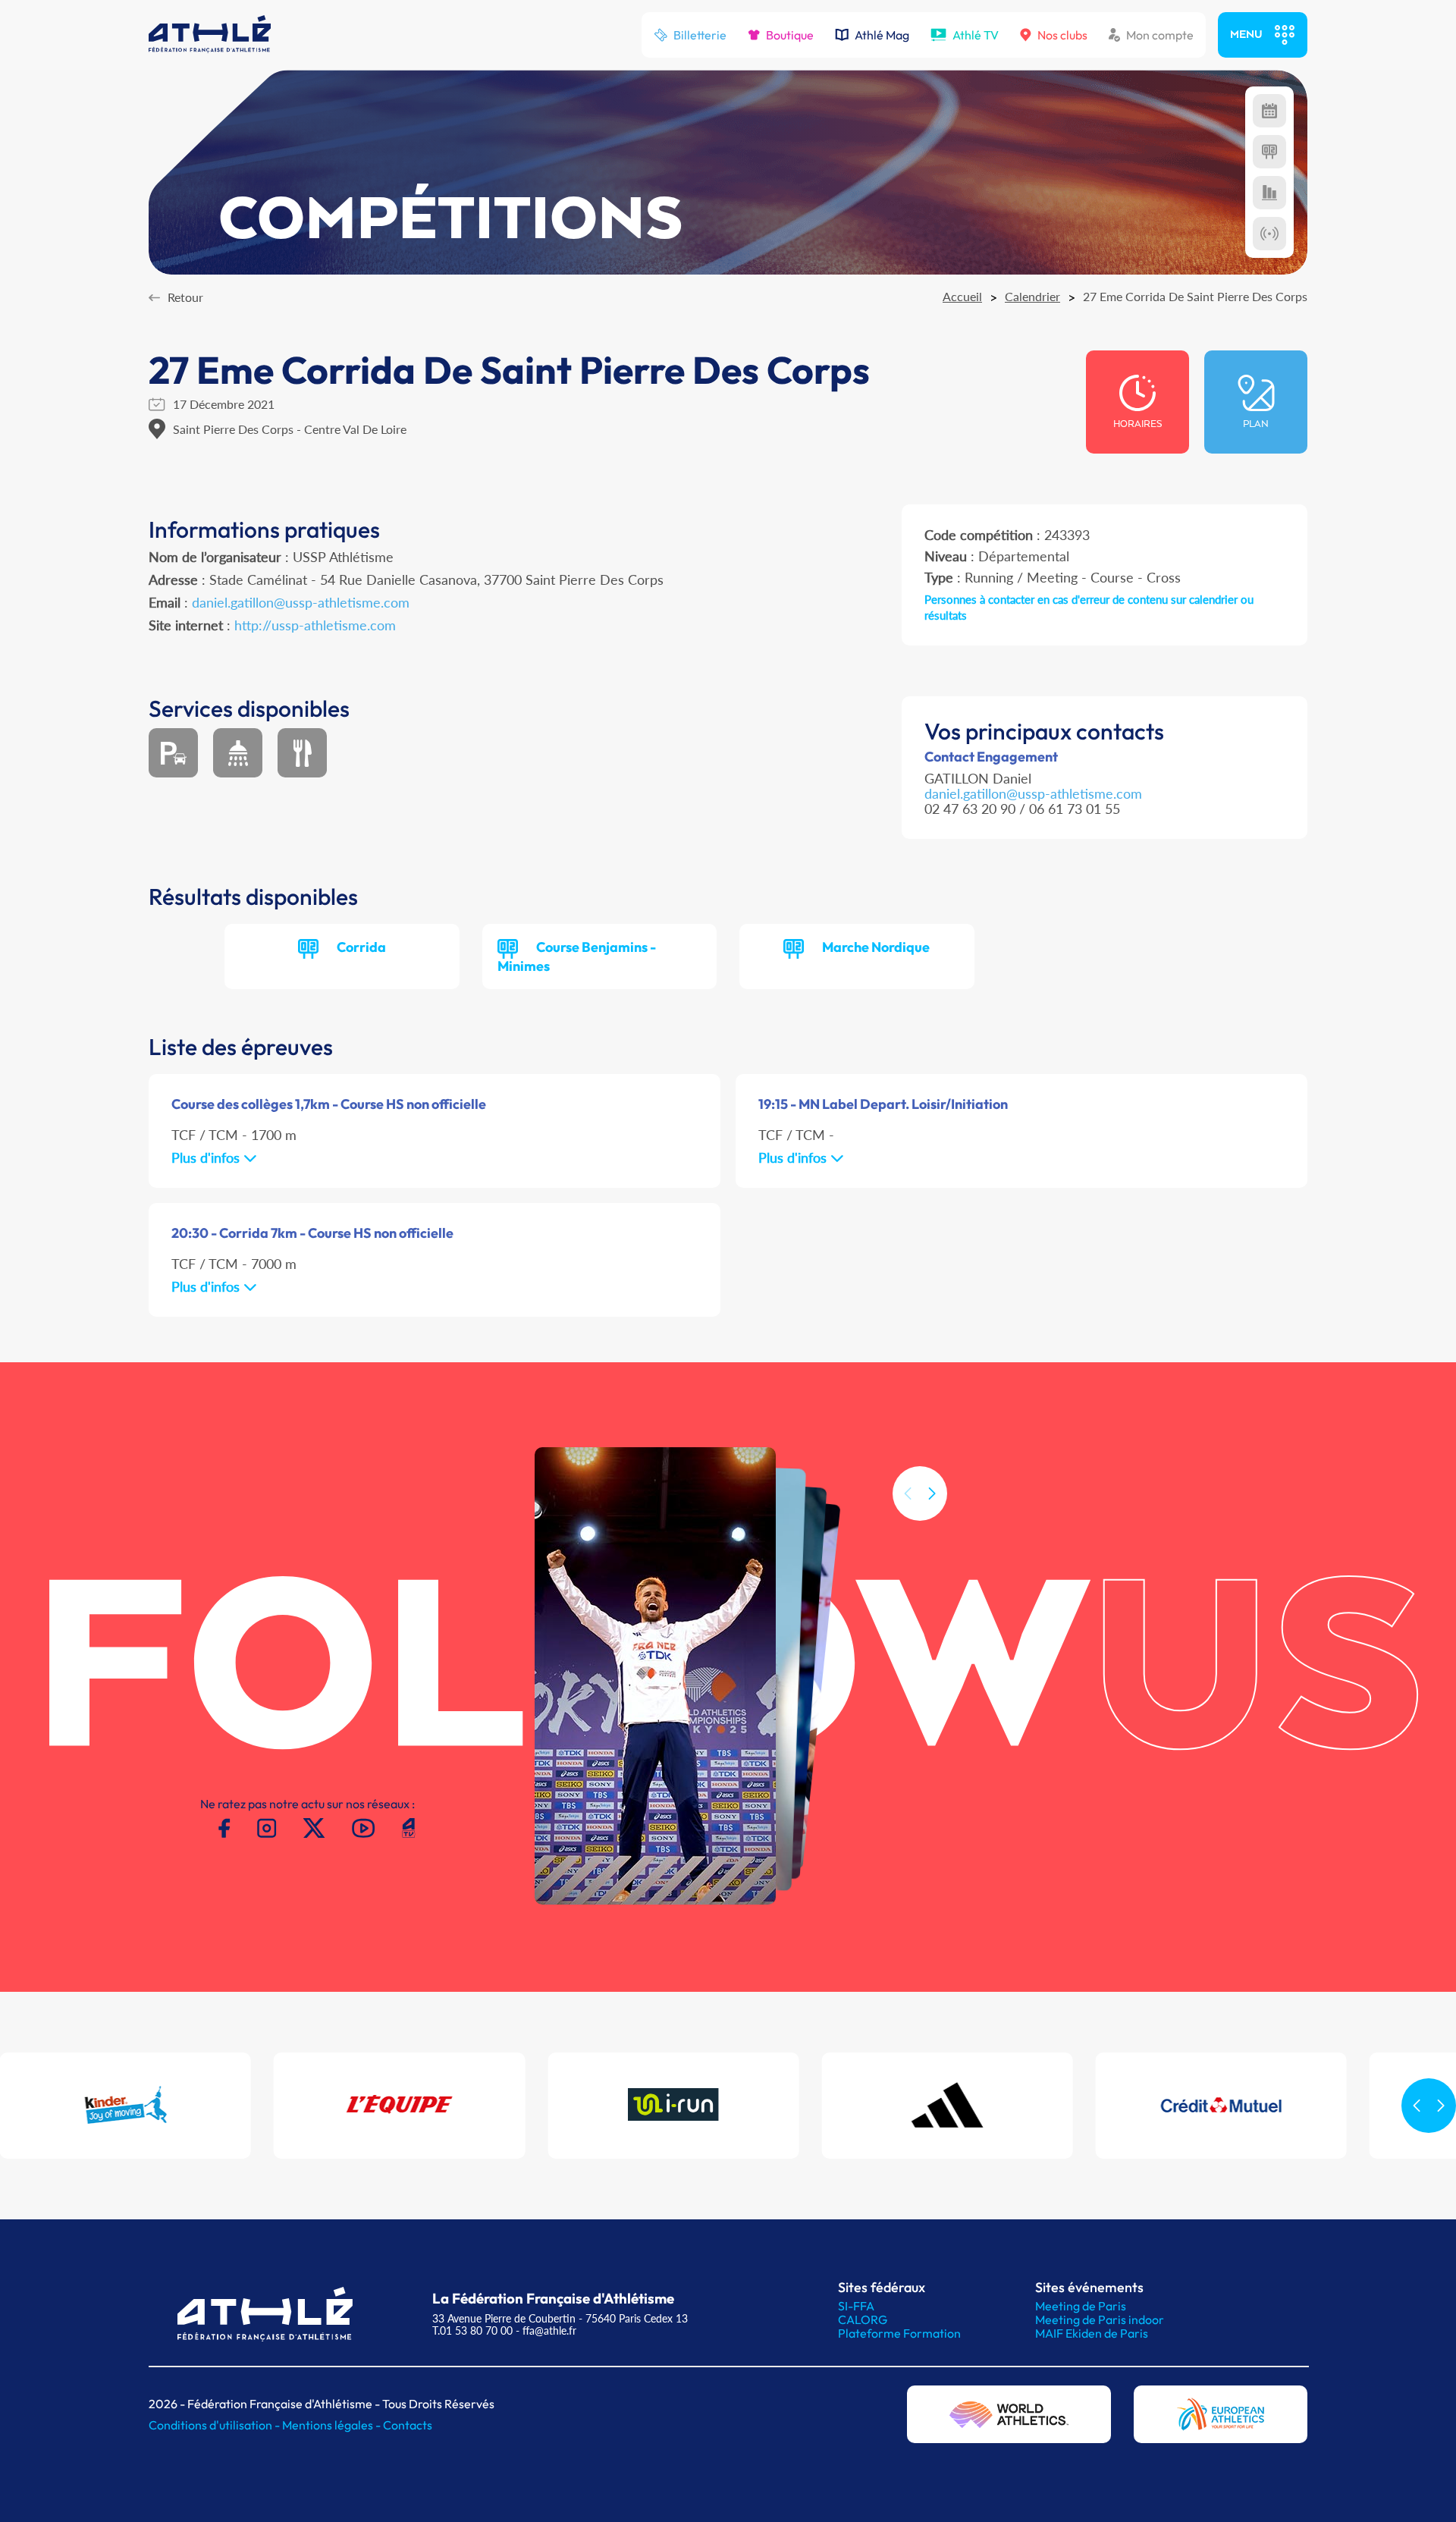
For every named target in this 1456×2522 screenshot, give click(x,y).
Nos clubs (1062, 35)
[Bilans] (1269, 193)
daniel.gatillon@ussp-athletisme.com (301, 602)
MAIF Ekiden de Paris (1092, 2333)
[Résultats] (1269, 152)
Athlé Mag (882, 35)
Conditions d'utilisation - (215, 2425)
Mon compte (1160, 35)
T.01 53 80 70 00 (472, 2330)
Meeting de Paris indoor (1100, 2319)
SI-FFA (856, 2306)
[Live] (1269, 234)
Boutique (790, 35)
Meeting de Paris (1081, 2306)
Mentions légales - (333, 2425)
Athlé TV (976, 35)
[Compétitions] (1269, 111)
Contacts (408, 2425)
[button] (932, 1493)
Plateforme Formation (899, 2333)
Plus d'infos (207, 1157)
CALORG (863, 2319)
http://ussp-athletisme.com (315, 625)
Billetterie (700, 35)
